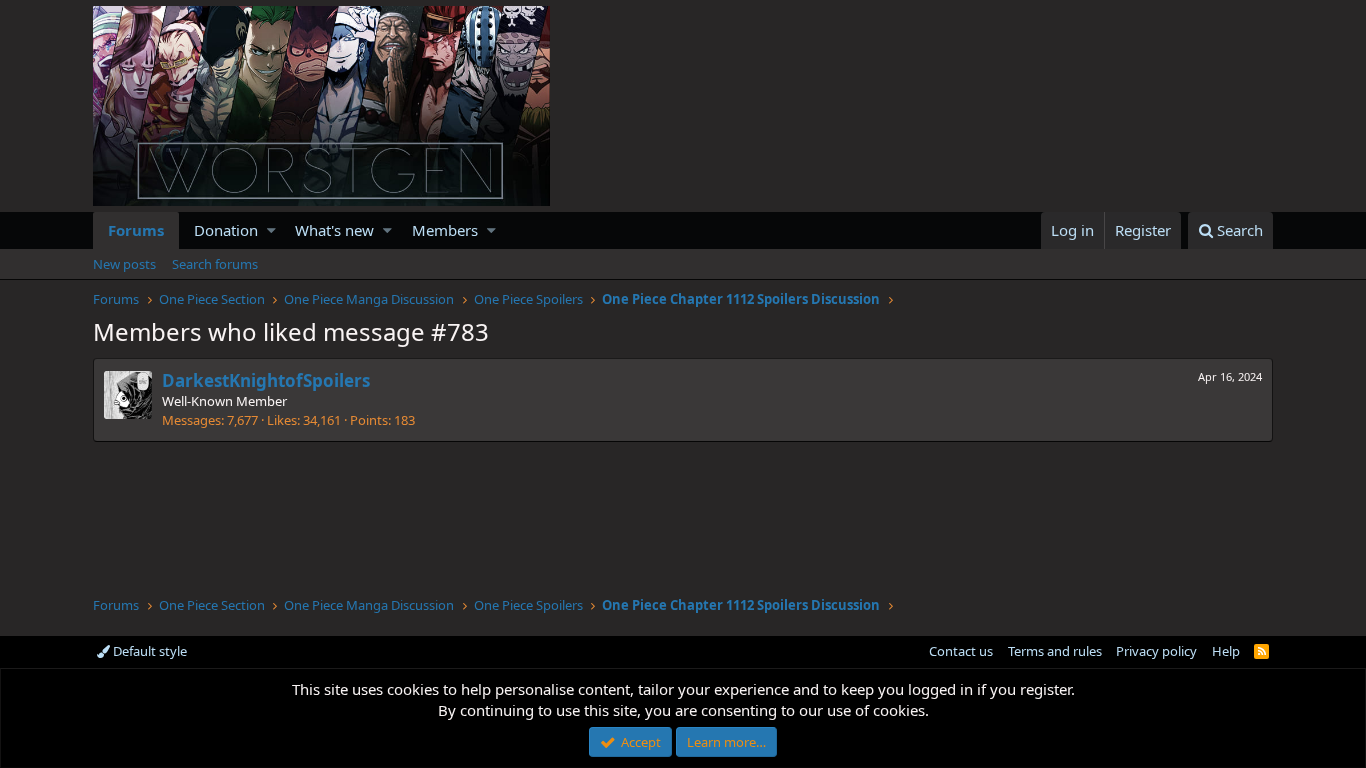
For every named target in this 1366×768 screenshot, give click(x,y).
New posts (124, 264)
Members (445, 230)
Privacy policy (1156, 651)
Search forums (215, 264)
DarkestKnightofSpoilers (266, 380)
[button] (271, 230)
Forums (136, 230)
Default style (148, 651)
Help (1226, 651)
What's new (334, 230)
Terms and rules (1055, 651)
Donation (226, 230)
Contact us (961, 651)
